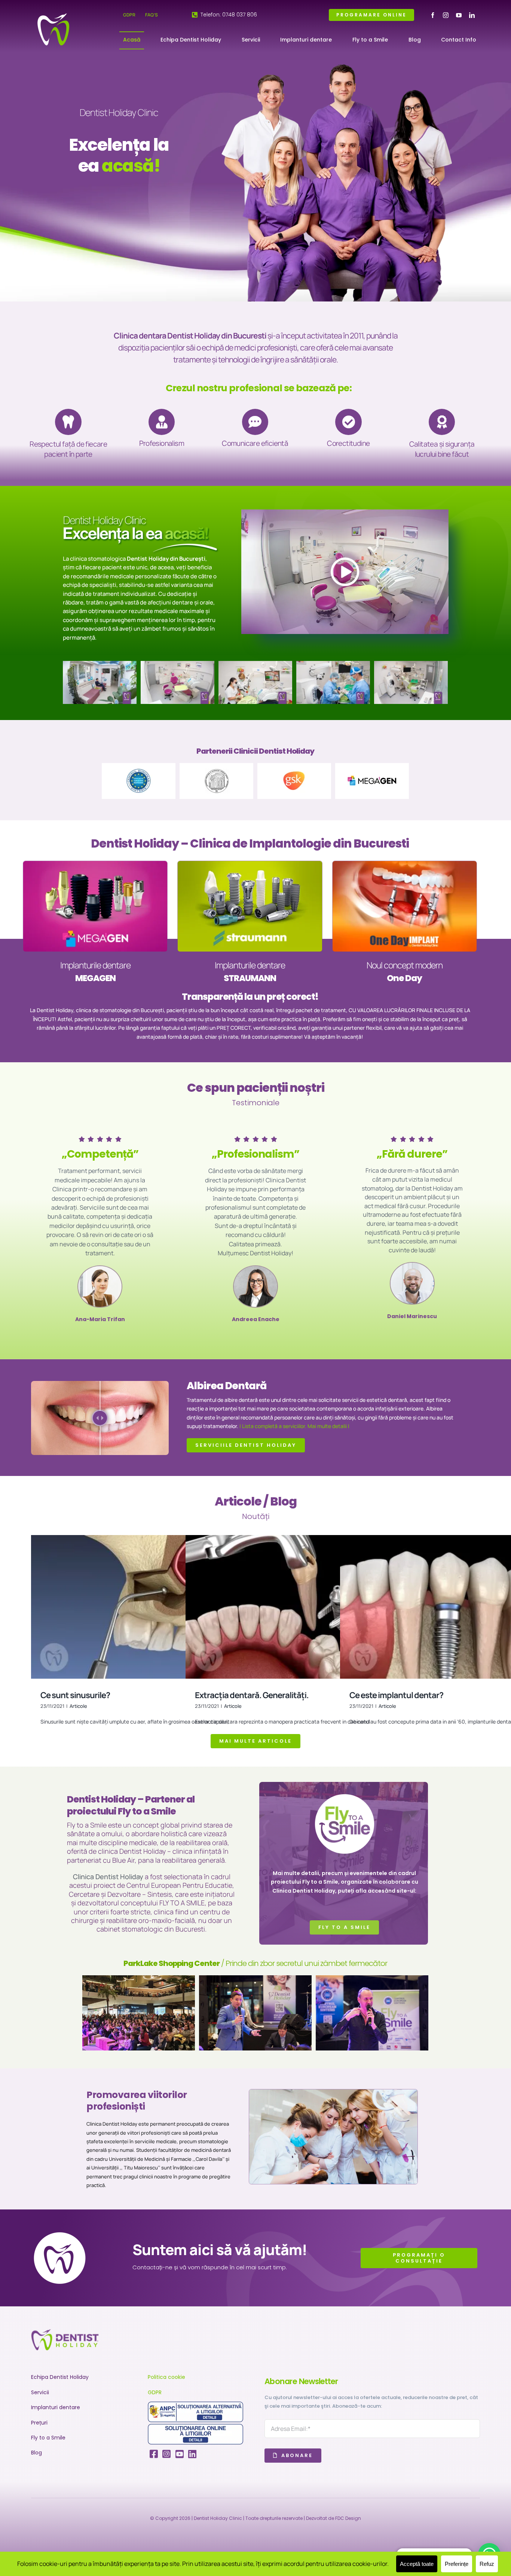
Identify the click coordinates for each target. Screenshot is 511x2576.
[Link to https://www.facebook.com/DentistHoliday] (154, 2454)
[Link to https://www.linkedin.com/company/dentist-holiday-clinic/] (192, 2454)
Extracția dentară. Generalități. (252, 1695)
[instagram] (446, 15)
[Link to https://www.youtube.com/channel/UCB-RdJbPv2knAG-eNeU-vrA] (180, 2454)
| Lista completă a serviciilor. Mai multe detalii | (294, 1426)
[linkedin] (472, 15)
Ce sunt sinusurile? (75, 1695)
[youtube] (459, 15)
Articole (78, 1706)
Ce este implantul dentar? (396, 1695)
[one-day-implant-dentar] (405, 863)
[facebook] (433, 15)
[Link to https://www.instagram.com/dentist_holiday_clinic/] (166, 2454)
